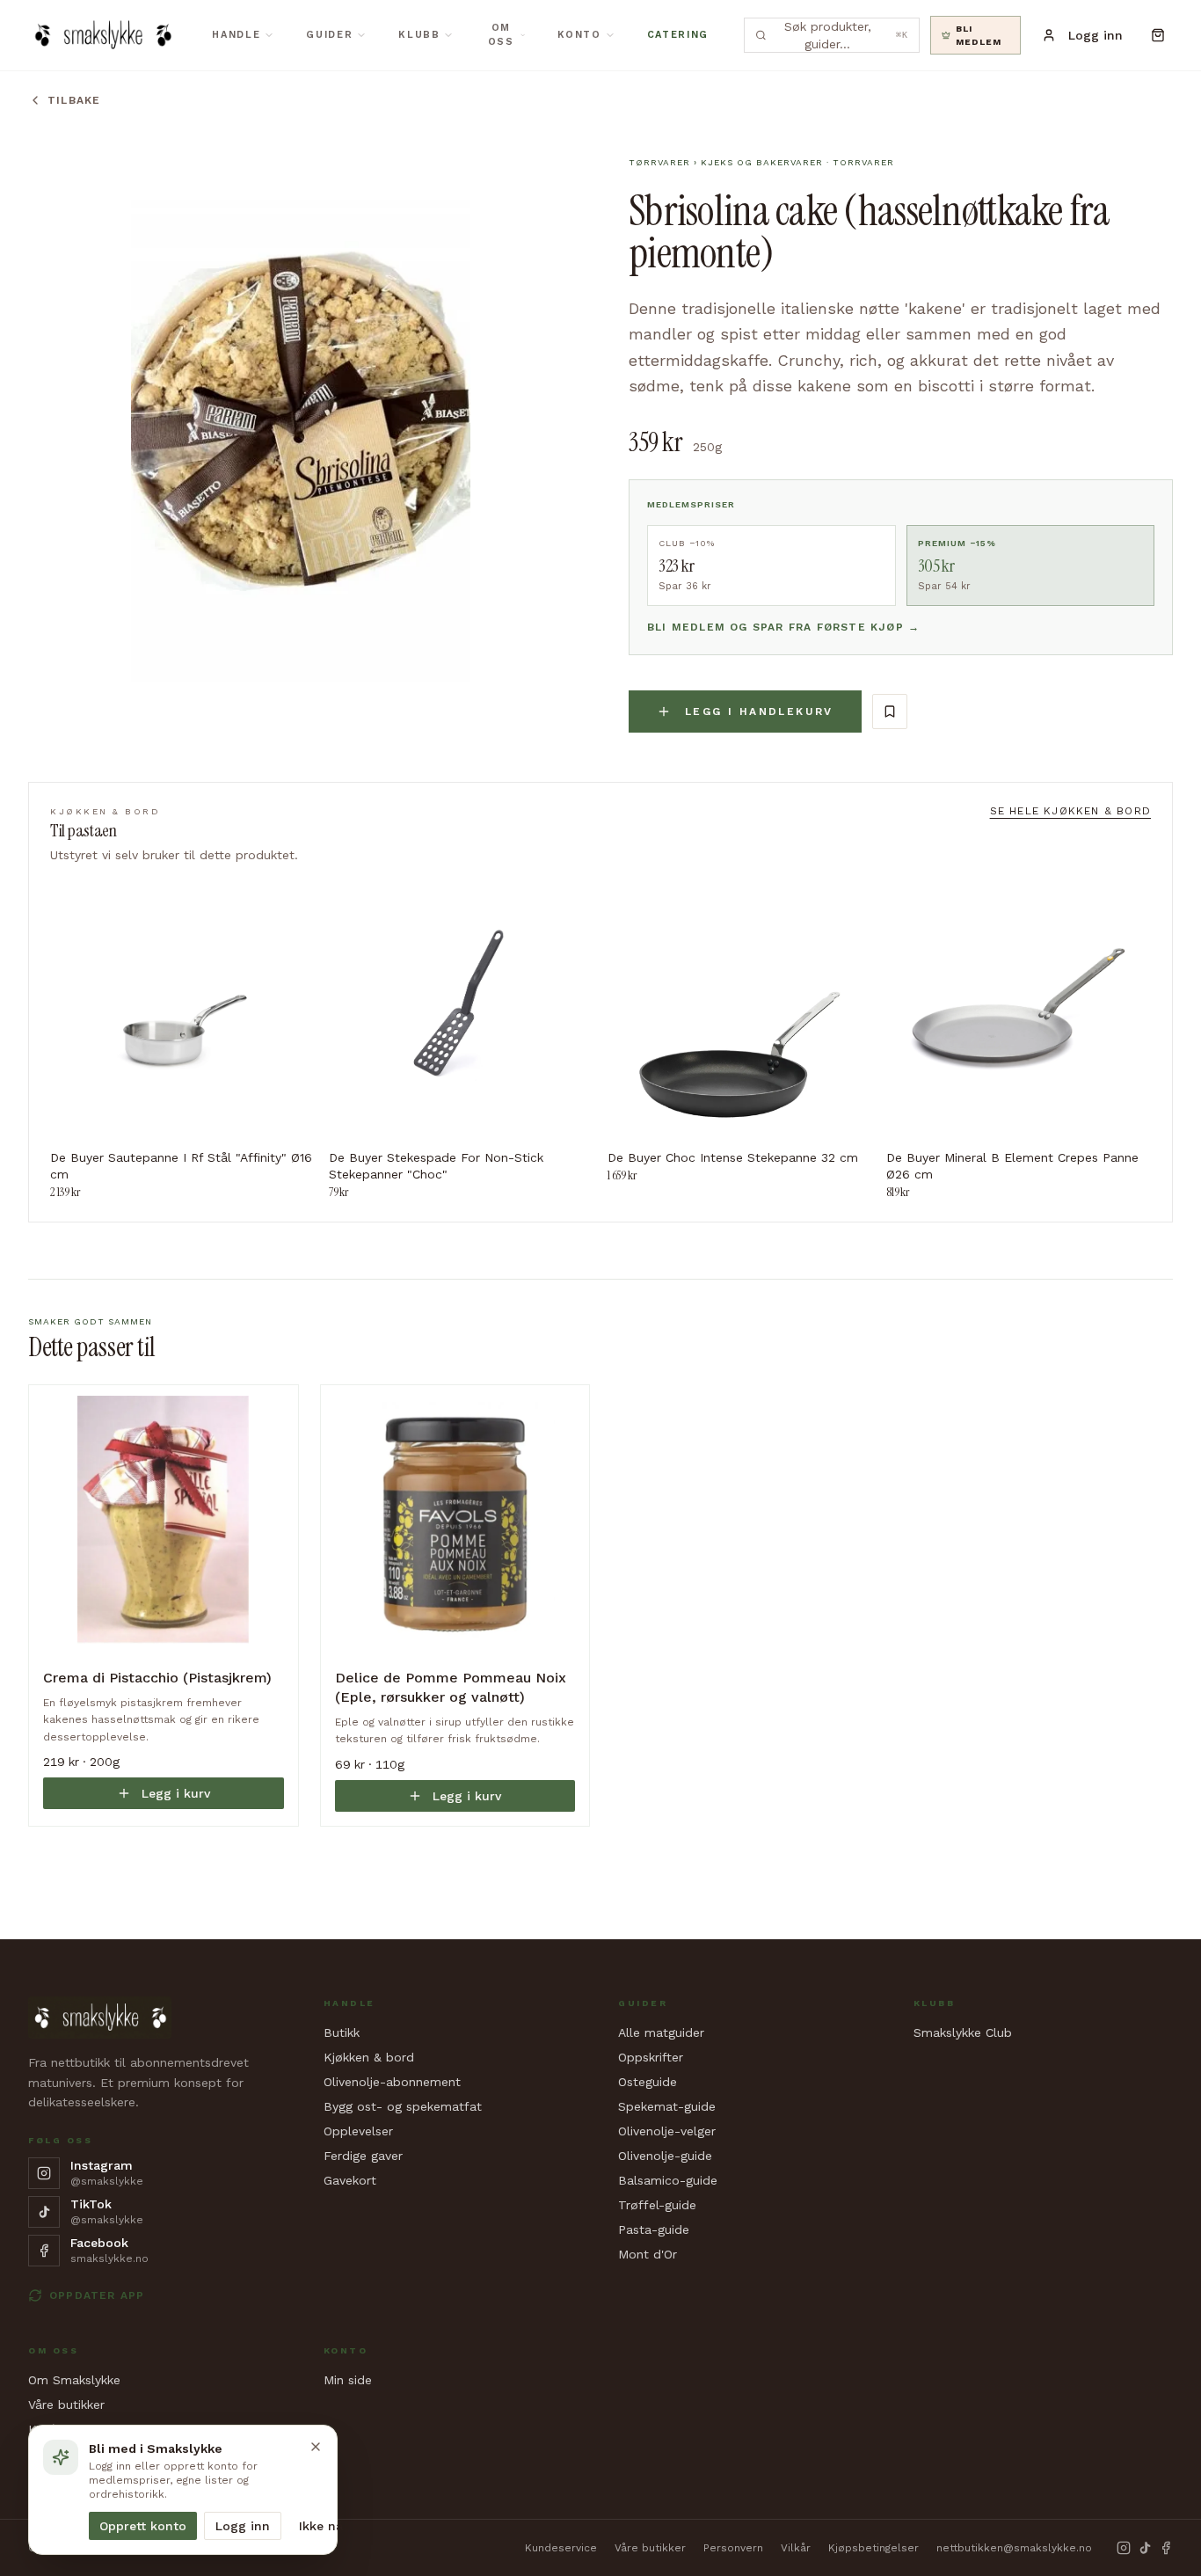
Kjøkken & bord (369, 2057)
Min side (348, 2380)
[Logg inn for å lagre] (890, 712)
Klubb (419, 35)
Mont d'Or (648, 2254)
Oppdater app (97, 2295)
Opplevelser (358, 2131)
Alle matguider (661, 2032)
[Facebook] (1166, 2548)
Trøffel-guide (657, 2205)
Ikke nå (321, 2526)
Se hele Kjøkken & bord (1070, 811)
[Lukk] (316, 2447)
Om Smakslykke (74, 2380)
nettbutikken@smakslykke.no (1014, 2548)
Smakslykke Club (963, 2032)
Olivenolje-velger (667, 2131)
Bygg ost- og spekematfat (403, 2106)
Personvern (733, 2548)
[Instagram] (1124, 2548)
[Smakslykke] (102, 35)
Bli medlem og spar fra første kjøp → (783, 627)
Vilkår (796, 2548)
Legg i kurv (176, 1793)
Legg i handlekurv (759, 712)
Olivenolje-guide (665, 2156)
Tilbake (74, 100)
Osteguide (648, 2082)
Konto (579, 35)
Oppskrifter (651, 2057)
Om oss (501, 35)
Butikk (342, 2032)
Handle (236, 35)
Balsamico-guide (668, 2180)
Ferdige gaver (363, 2156)
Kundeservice (561, 2548)
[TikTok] (1145, 2548)
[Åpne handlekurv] (1158, 35)
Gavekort (350, 2180)
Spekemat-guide (667, 2106)
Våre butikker (66, 2405)
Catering (678, 35)
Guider (329, 35)
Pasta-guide (654, 2229)
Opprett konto (143, 2526)
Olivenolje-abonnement (392, 2082)
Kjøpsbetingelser (873, 2548)
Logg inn (243, 2526)
